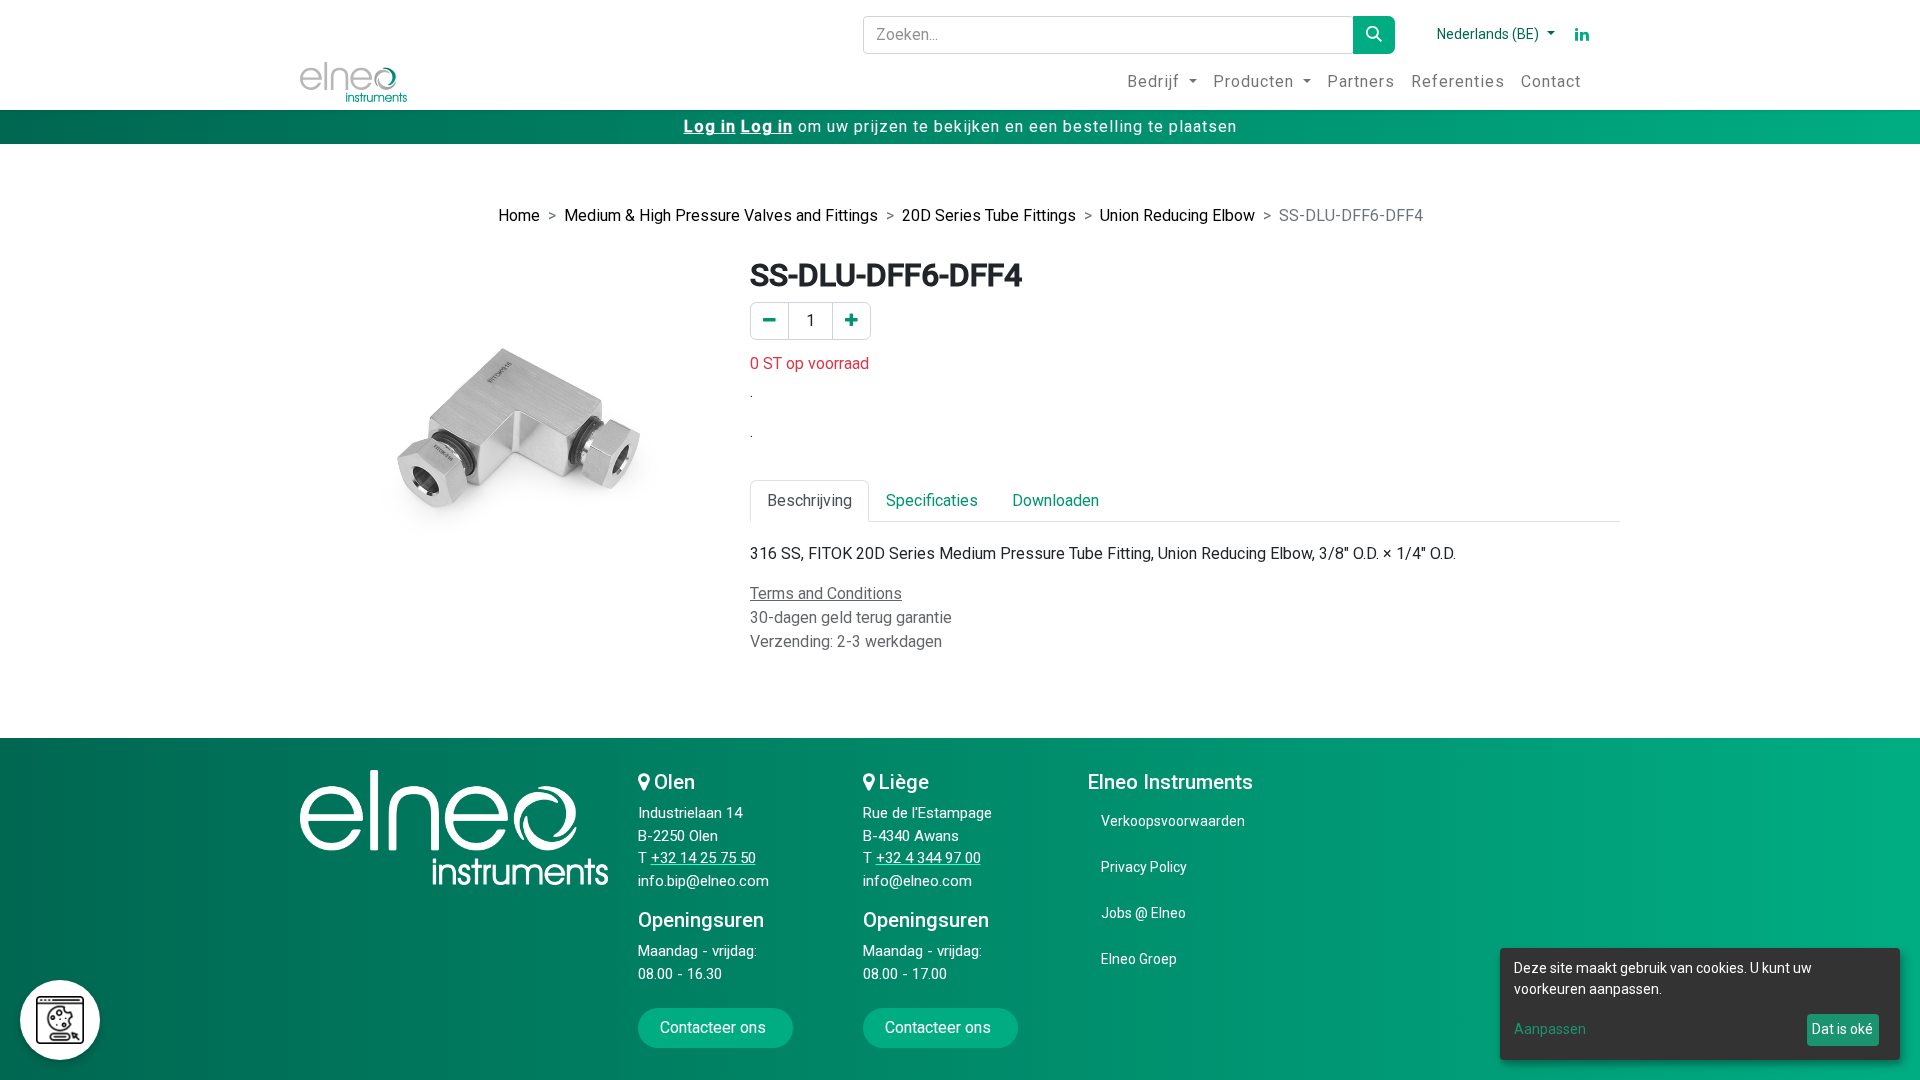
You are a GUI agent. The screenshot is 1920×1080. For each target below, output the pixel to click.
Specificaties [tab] (932, 500)
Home (519, 215)
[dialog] (1700, 1004)
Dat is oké (1842, 1029)
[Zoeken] (1374, 35)
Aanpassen (1550, 1029)
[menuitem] (1162, 82)
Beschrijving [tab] (809, 500)
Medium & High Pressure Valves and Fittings (721, 215)
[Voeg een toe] (851, 321)
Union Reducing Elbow (1177, 215)
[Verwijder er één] (769, 321)
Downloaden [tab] (1055, 500)
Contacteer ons (715, 1027)
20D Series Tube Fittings (989, 215)
